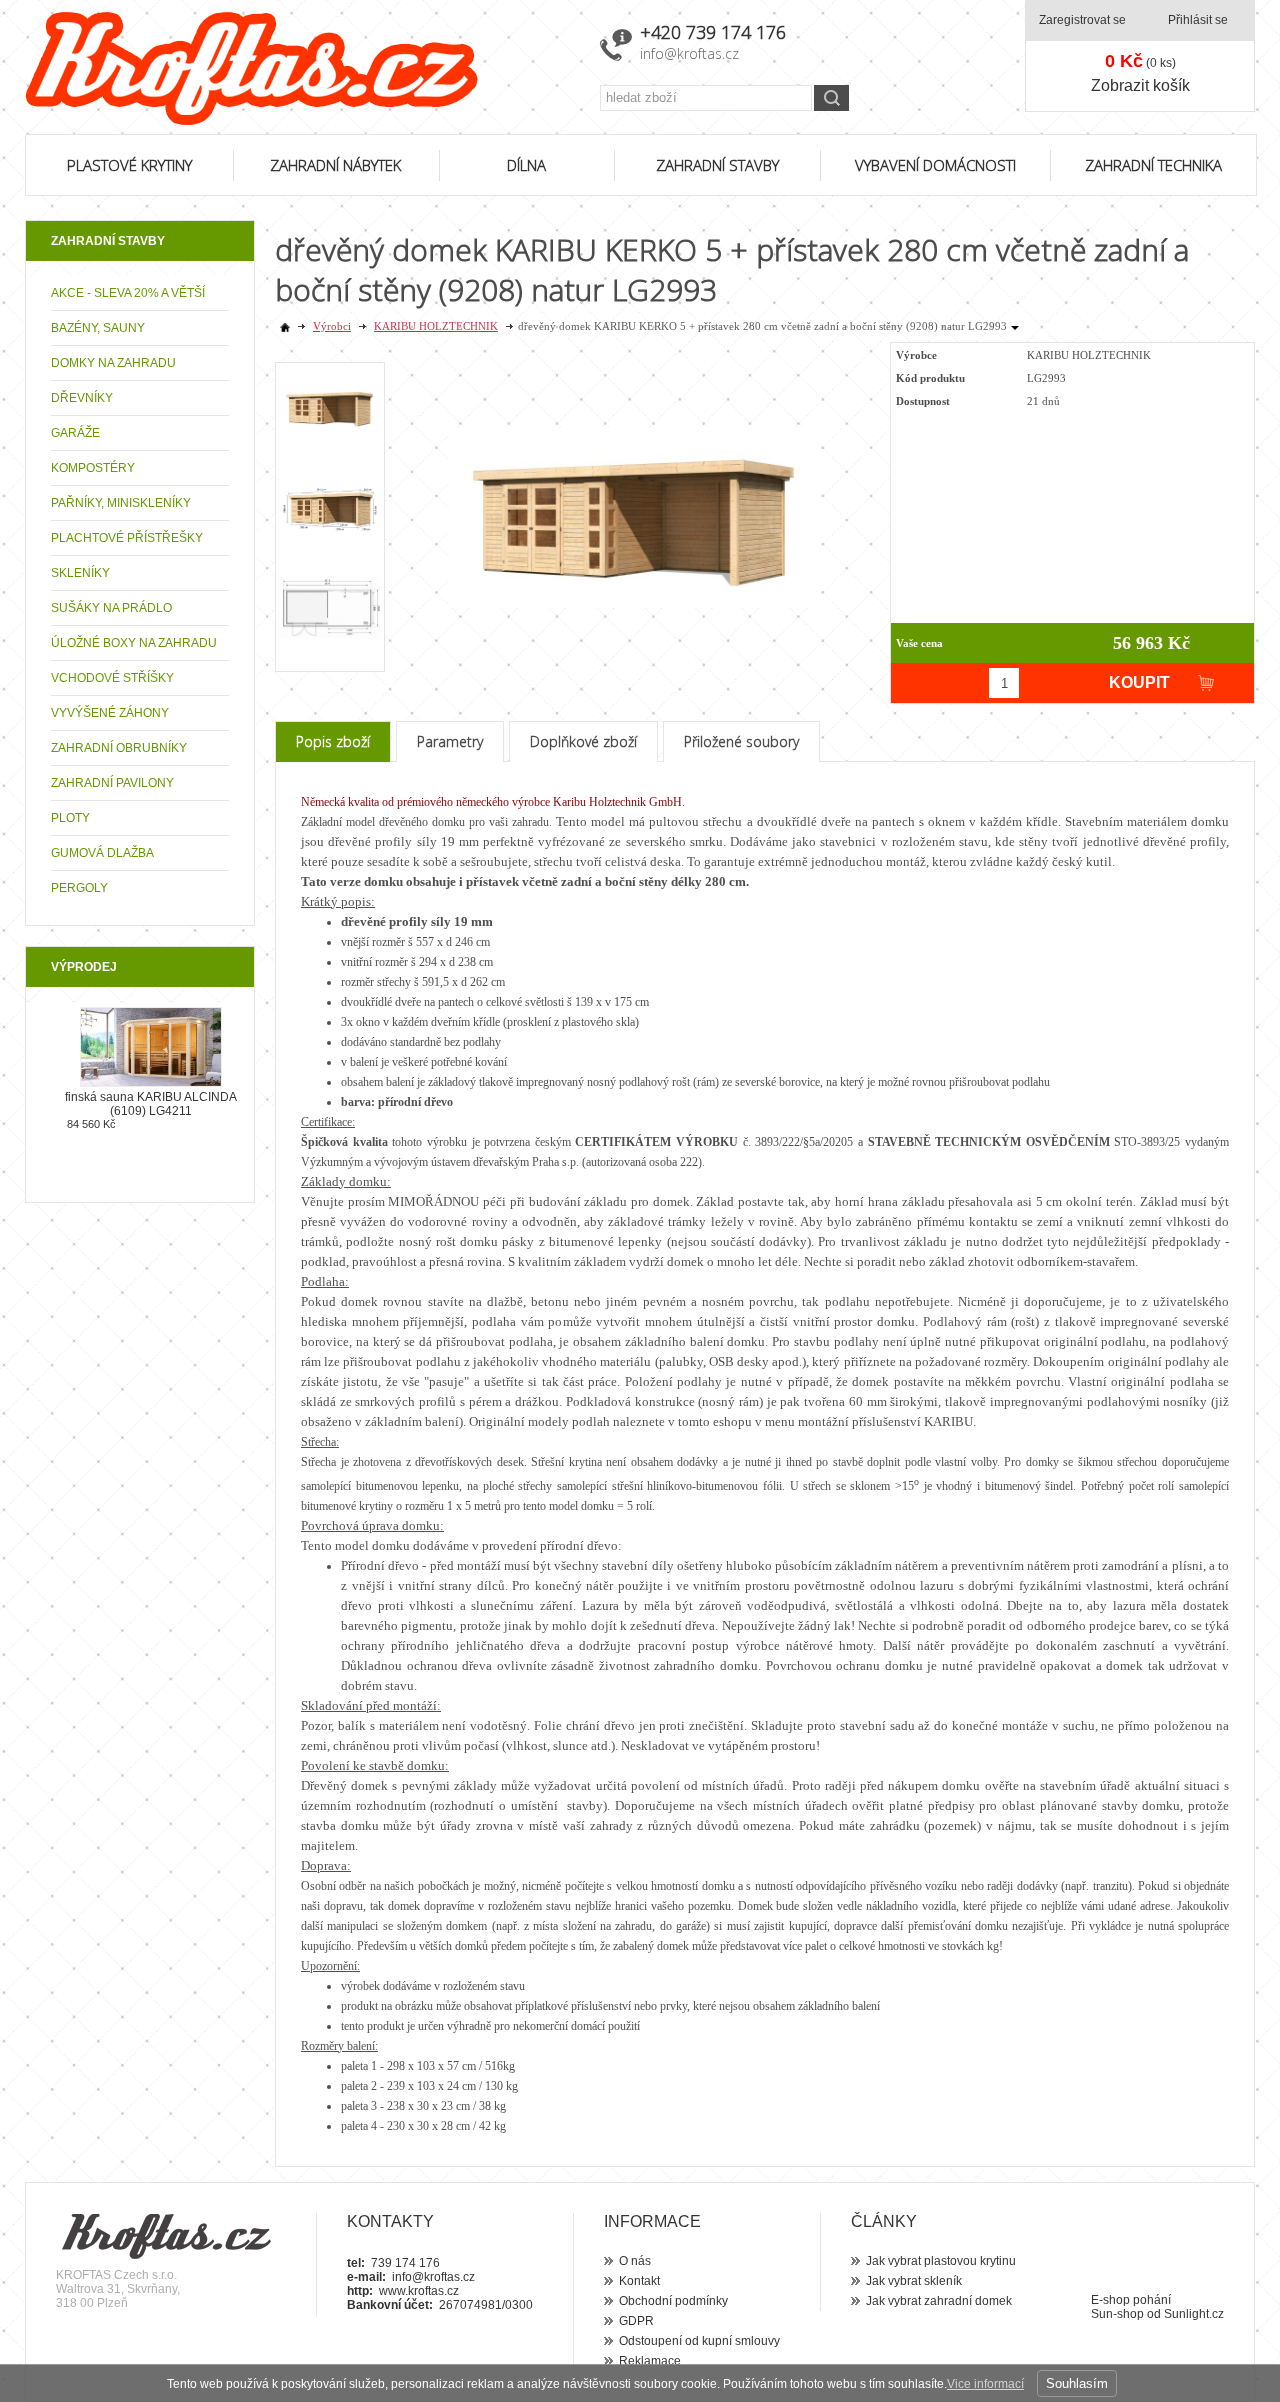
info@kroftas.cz (689, 53)
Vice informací (985, 2384)
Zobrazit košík (1140, 85)
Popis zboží (333, 741)
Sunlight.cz (1194, 2314)
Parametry (450, 741)
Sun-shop (1117, 2314)
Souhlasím (1077, 2383)
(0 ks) (1140, 61)
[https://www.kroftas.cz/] (300, 68)
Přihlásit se (1198, 20)
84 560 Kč (91, 1124)
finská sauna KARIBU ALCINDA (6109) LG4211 (151, 1104)
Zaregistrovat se (1082, 20)
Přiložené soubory (741, 741)
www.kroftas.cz (419, 2291)
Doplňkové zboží (583, 741)
